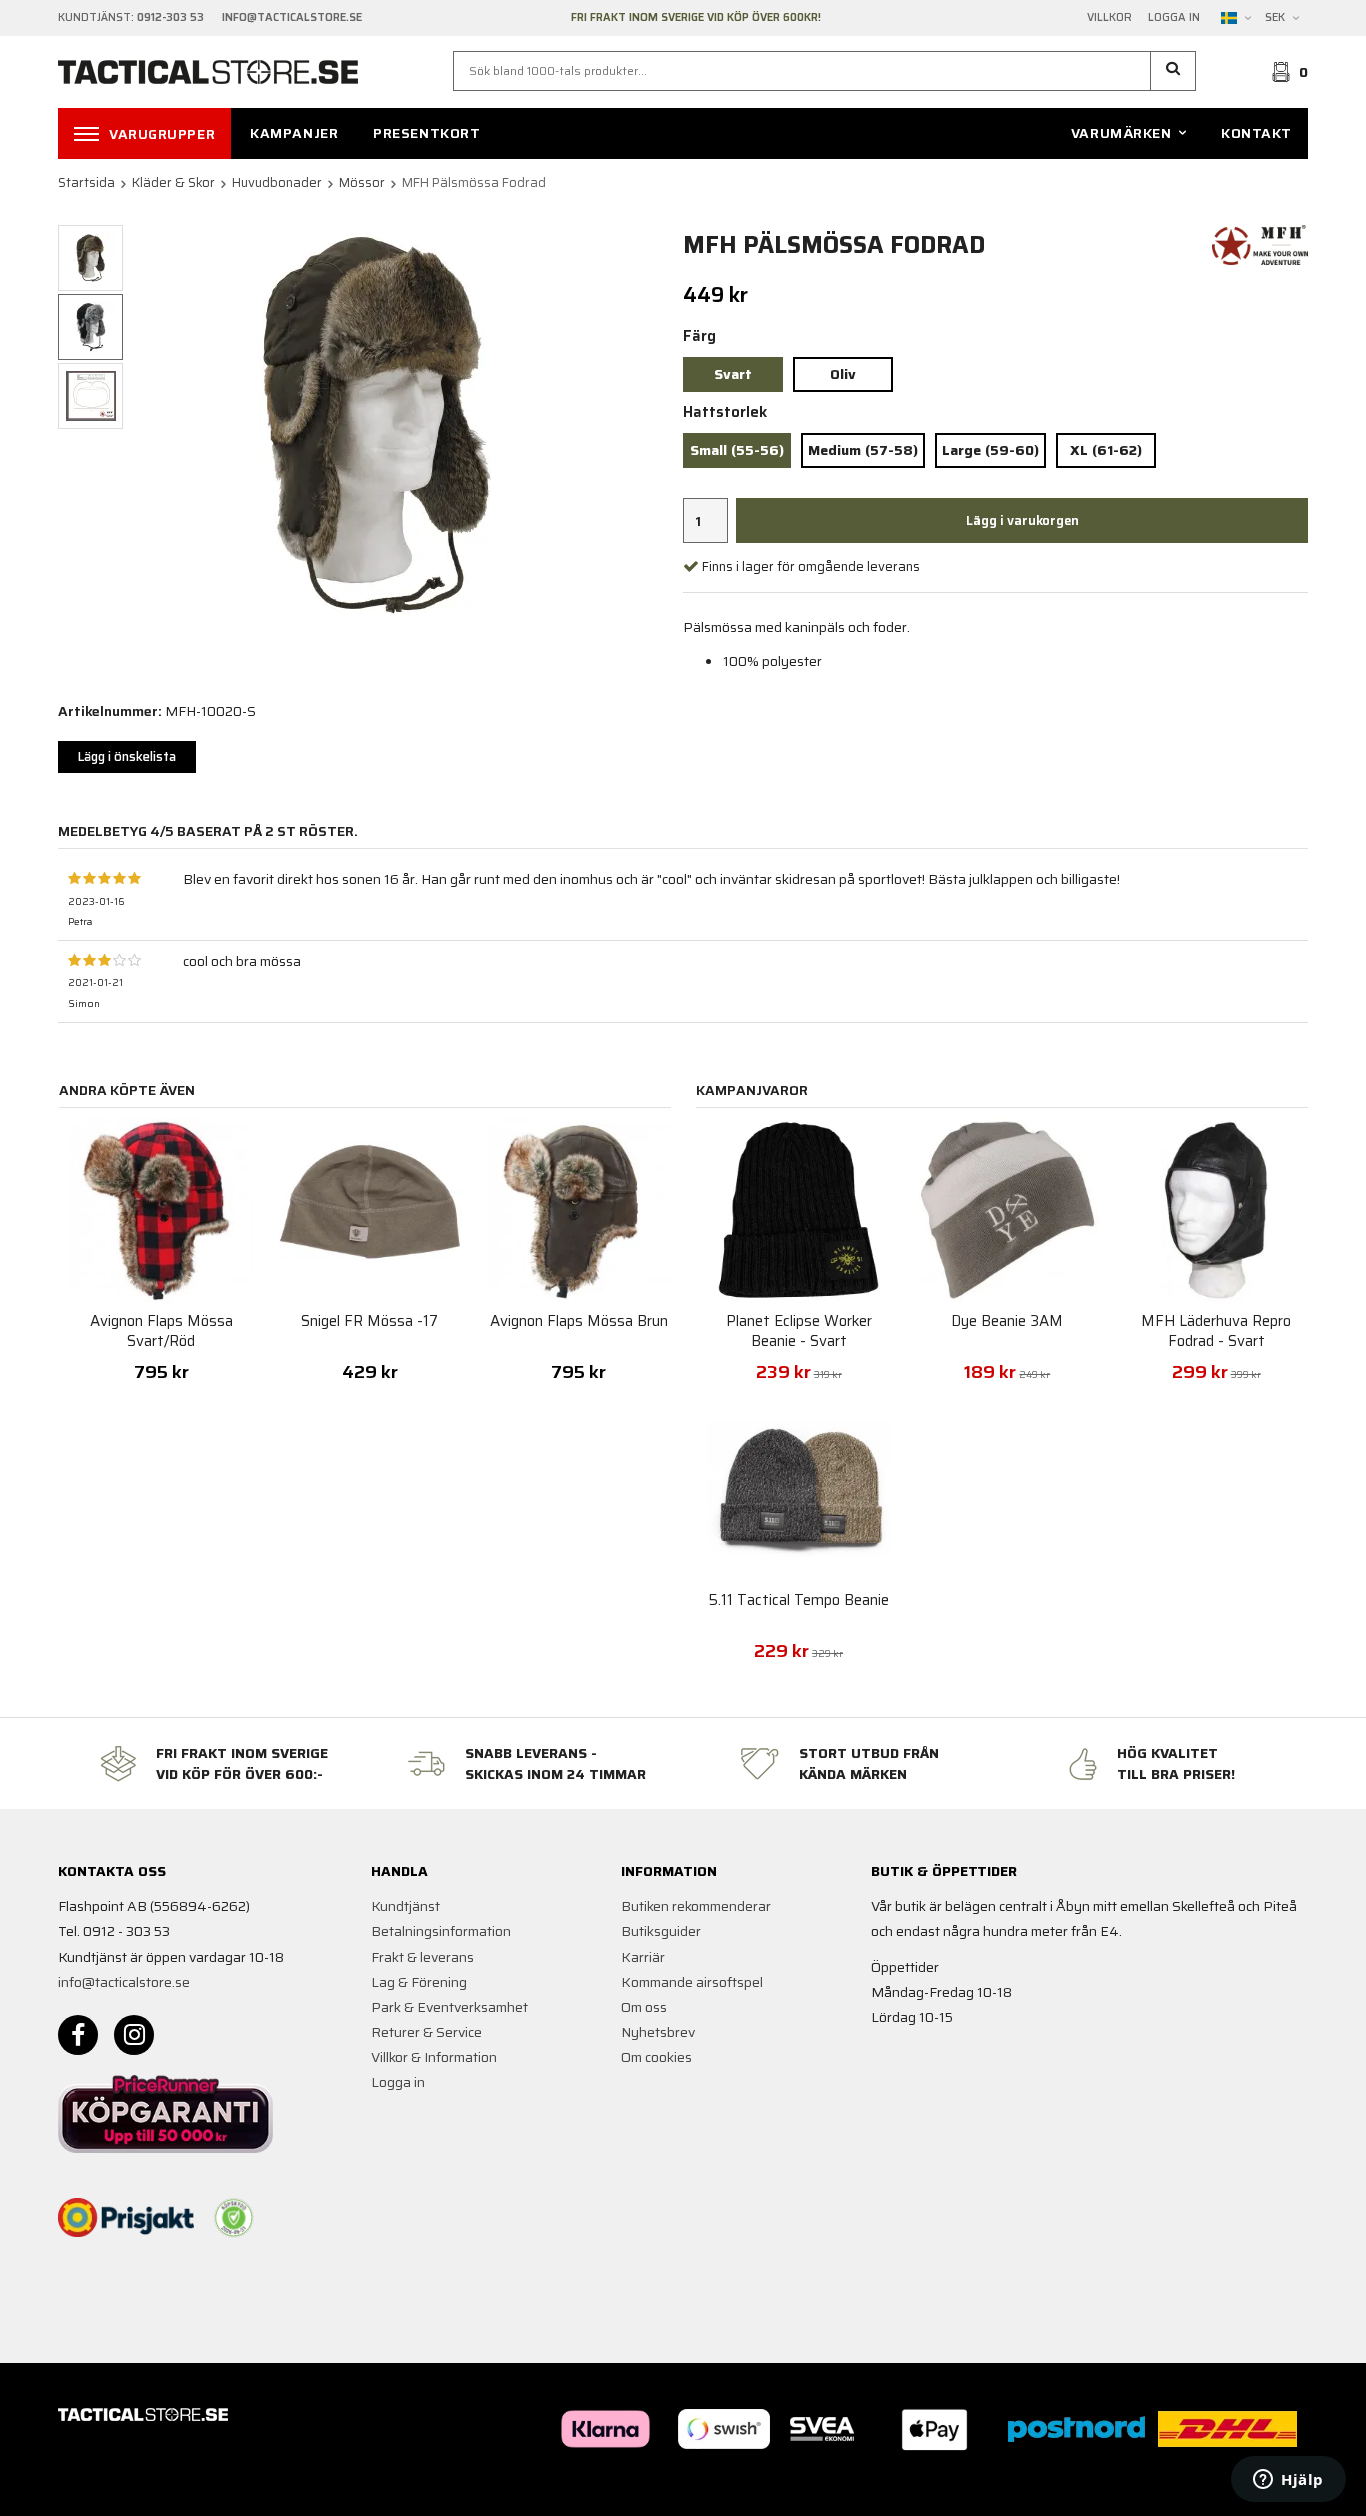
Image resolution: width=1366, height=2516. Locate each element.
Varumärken (1121, 133)
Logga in (1174, 18)
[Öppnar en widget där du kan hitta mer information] (1288, 2481)
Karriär (643, 1957)
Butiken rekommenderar (696, 1906)
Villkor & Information (434, 2057)
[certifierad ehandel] (234, 2218)
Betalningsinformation (441, 1931)
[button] (1173, 71)
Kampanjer (294, 133)
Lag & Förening (419, 1982)
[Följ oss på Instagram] (134, 2035)
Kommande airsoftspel (692, 1982)
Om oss (644, 2007)
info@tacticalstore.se (124, 1982)
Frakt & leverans (422, 1957)
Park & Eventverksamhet (449, 2007)
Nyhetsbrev (658, 2032)
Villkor (1109, 18)
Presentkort (426, 133)
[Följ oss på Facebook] (78, 2035)
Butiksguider (661, 1931)
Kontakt (1256, 133)
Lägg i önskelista (127, 756)
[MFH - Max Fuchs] (1260, 244)
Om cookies (656, 2057)
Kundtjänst (405, 1906)
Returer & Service (426, 2032)
